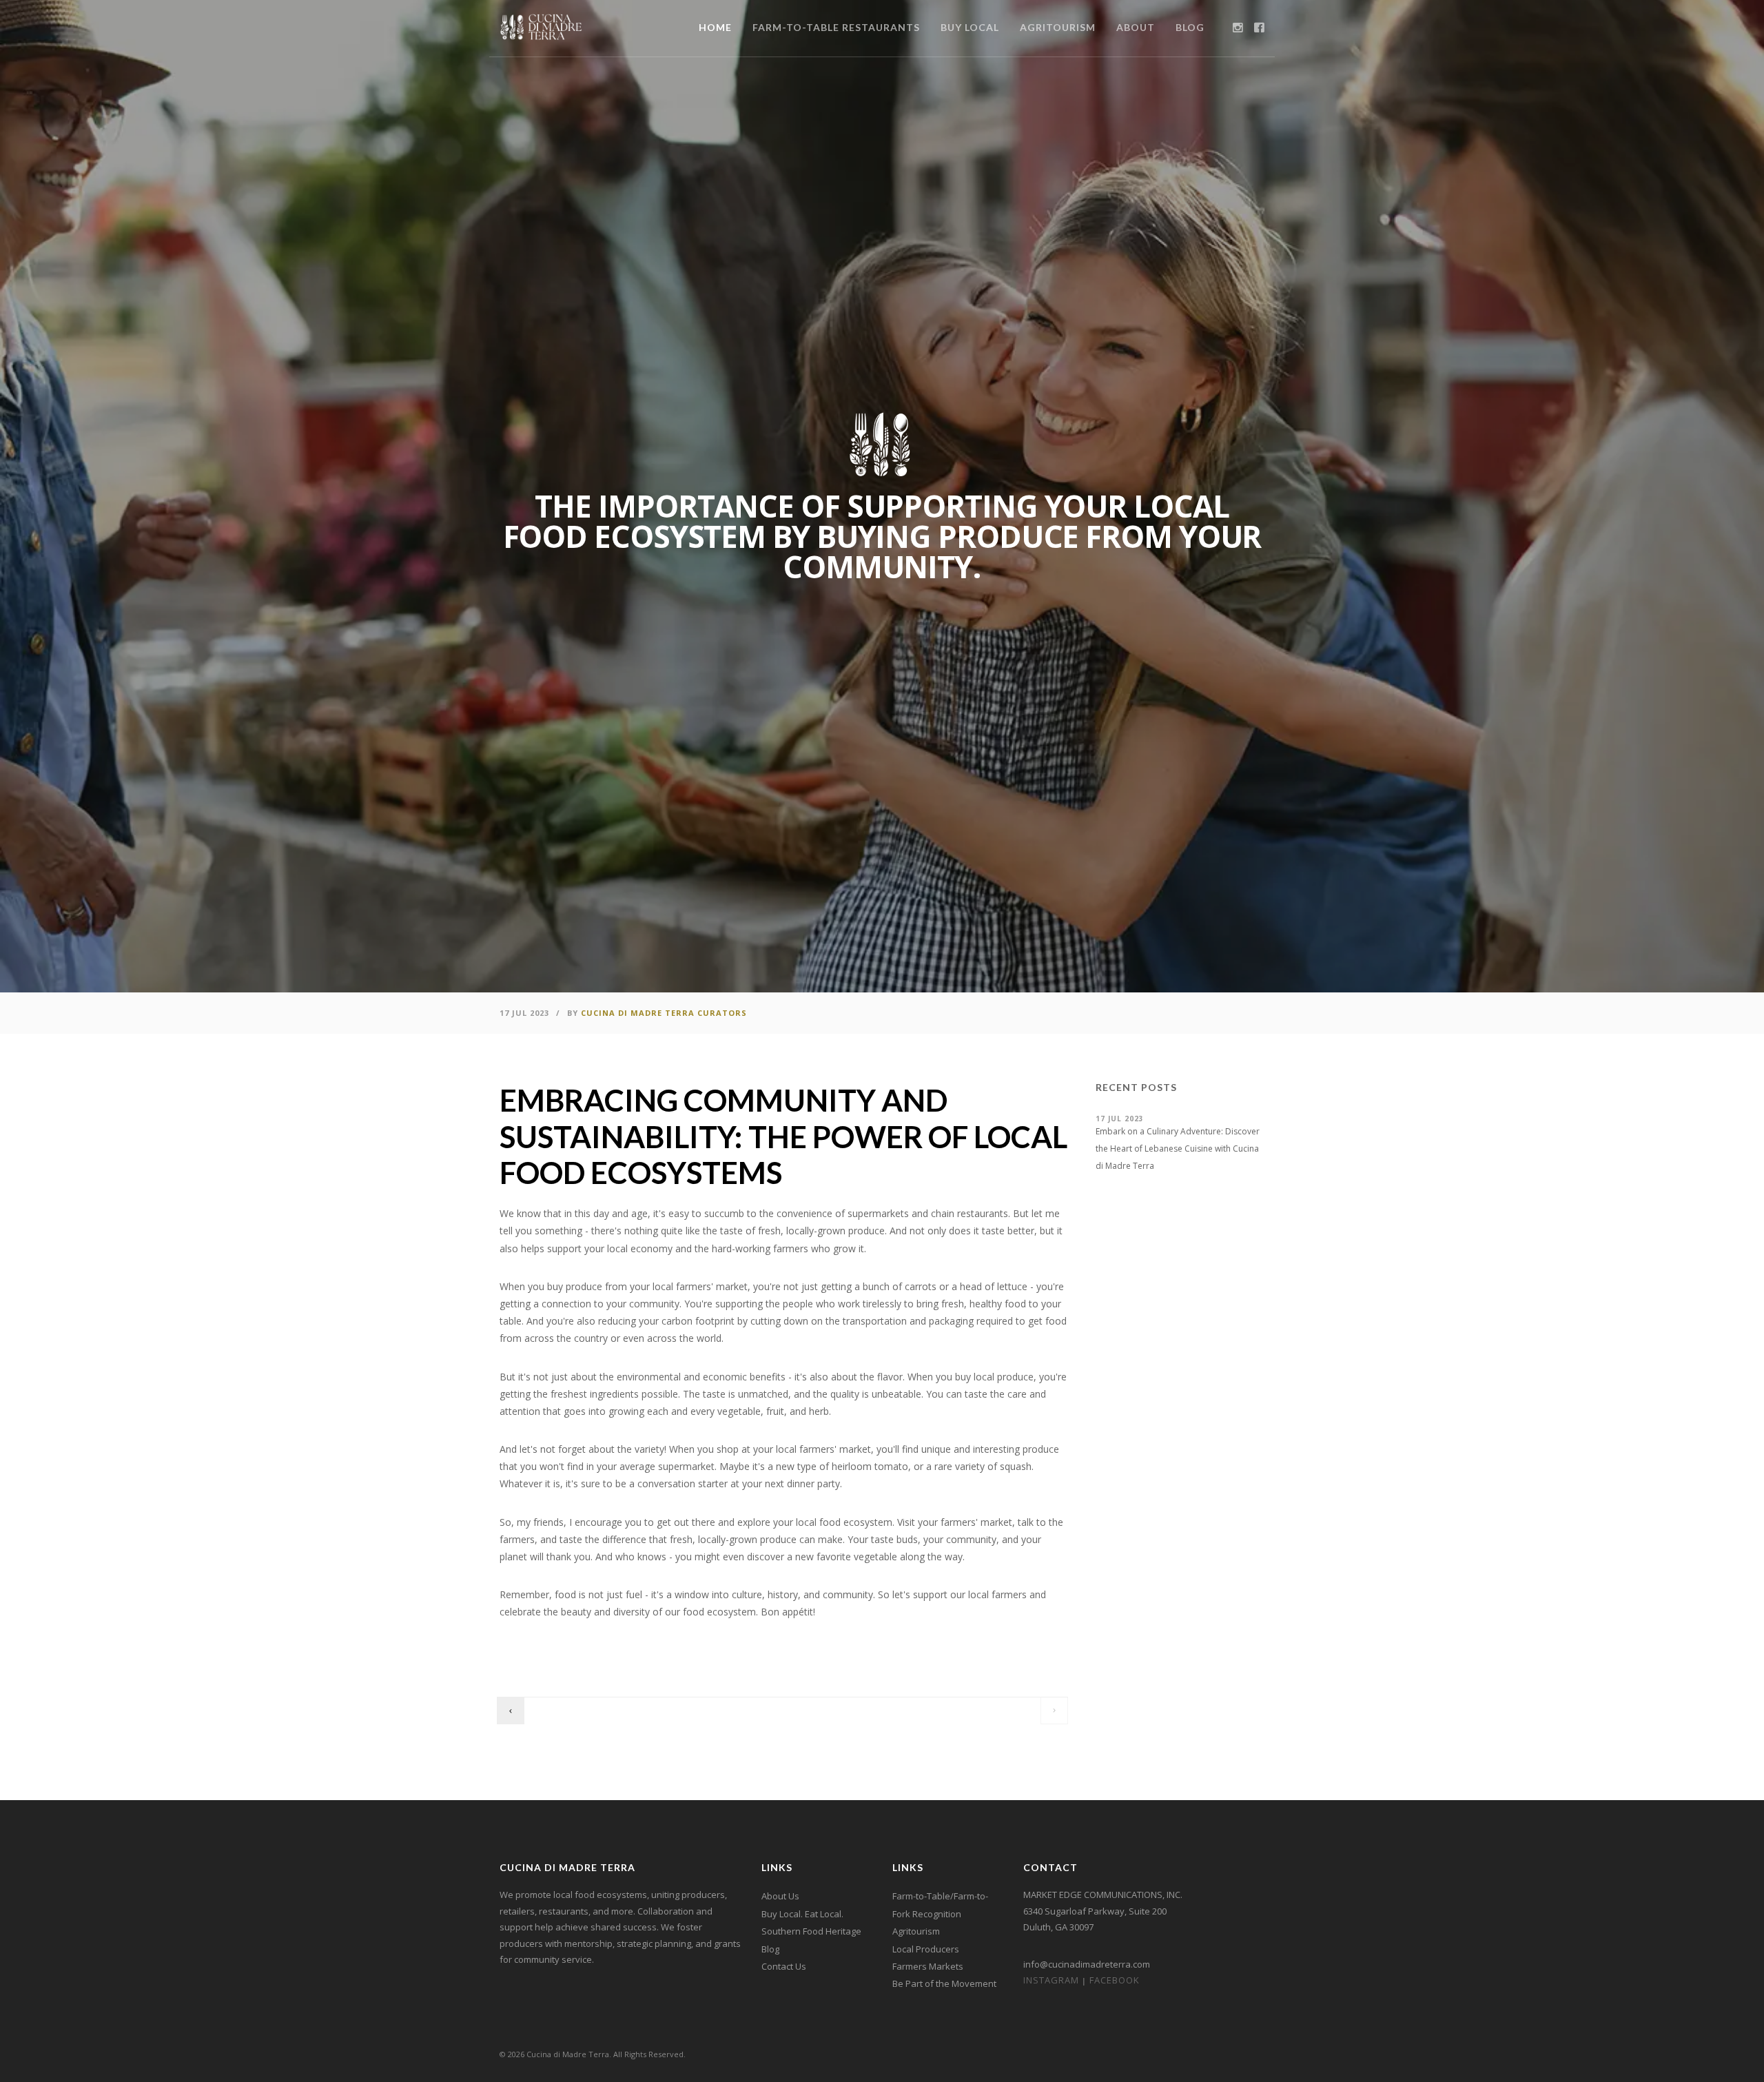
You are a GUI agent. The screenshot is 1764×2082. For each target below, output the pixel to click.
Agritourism (916, 1931)
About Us (780, 1896)
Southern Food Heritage (811, 1931)
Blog (770, 1949)
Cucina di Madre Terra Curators (664, 1013)
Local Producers (926, 1949)
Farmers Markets (928, 1966)
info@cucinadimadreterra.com (1087, 1964)
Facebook (1115, 1980)
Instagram (1051, 1980)
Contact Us (784, 1966)
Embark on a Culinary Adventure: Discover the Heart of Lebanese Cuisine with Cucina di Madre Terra (1178, 1149)
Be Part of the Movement (944, 1983)
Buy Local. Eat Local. (802, 1914)
